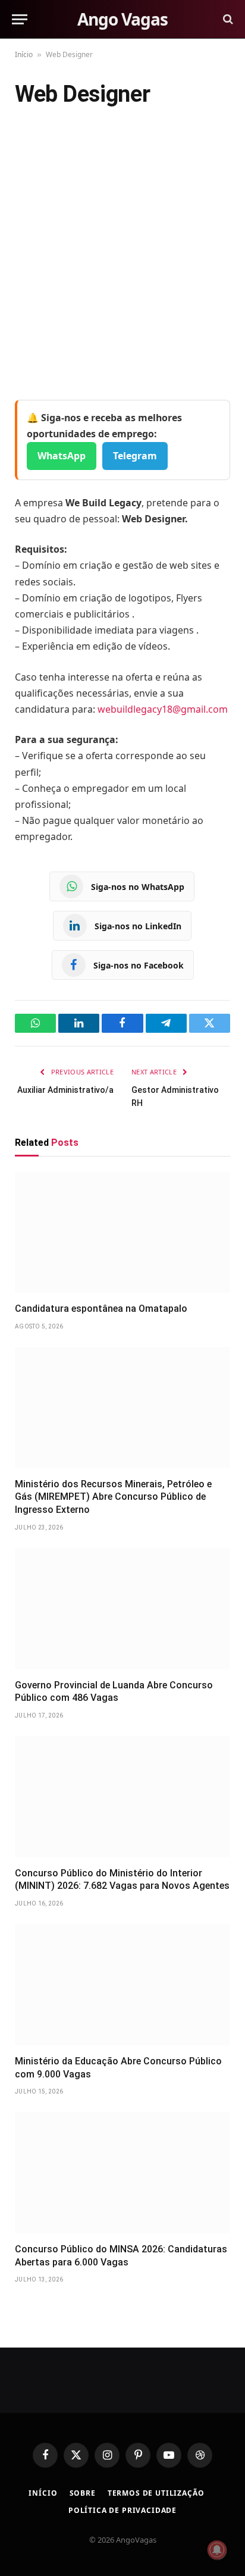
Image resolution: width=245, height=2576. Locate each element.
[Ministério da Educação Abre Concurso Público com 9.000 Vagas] (122, 1985)
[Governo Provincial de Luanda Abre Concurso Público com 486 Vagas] (122, 1609)
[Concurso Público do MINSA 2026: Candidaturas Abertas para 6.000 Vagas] (122, 2173)
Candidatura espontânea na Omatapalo (101, 1309)
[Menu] (20, 19)
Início (24, 54)
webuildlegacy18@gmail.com (163, 709)
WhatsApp (62, 456)
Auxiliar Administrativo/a (65, 1090)
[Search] (227, 19)
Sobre (83, 2493)
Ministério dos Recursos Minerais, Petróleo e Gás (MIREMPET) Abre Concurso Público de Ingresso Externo (113, 1497)
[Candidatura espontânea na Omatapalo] (122, 1233)
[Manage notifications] (217, 2550)
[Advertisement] (122, 256)
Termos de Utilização (156, 2493)
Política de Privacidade (122, 2510)
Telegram (135, 456)
